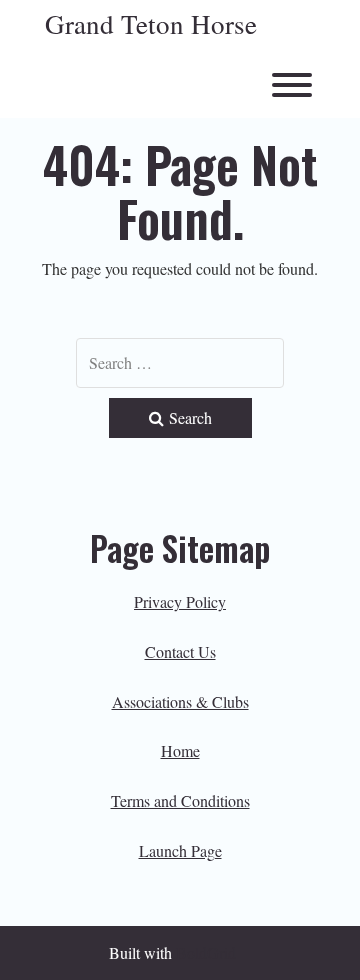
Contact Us (180, 651)
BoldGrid (206, 952)
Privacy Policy (180, 601)
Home (180, 750)
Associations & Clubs (180, 701)
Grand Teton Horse (151, 25)
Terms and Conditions (180, 800)
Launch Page (180, 850)
